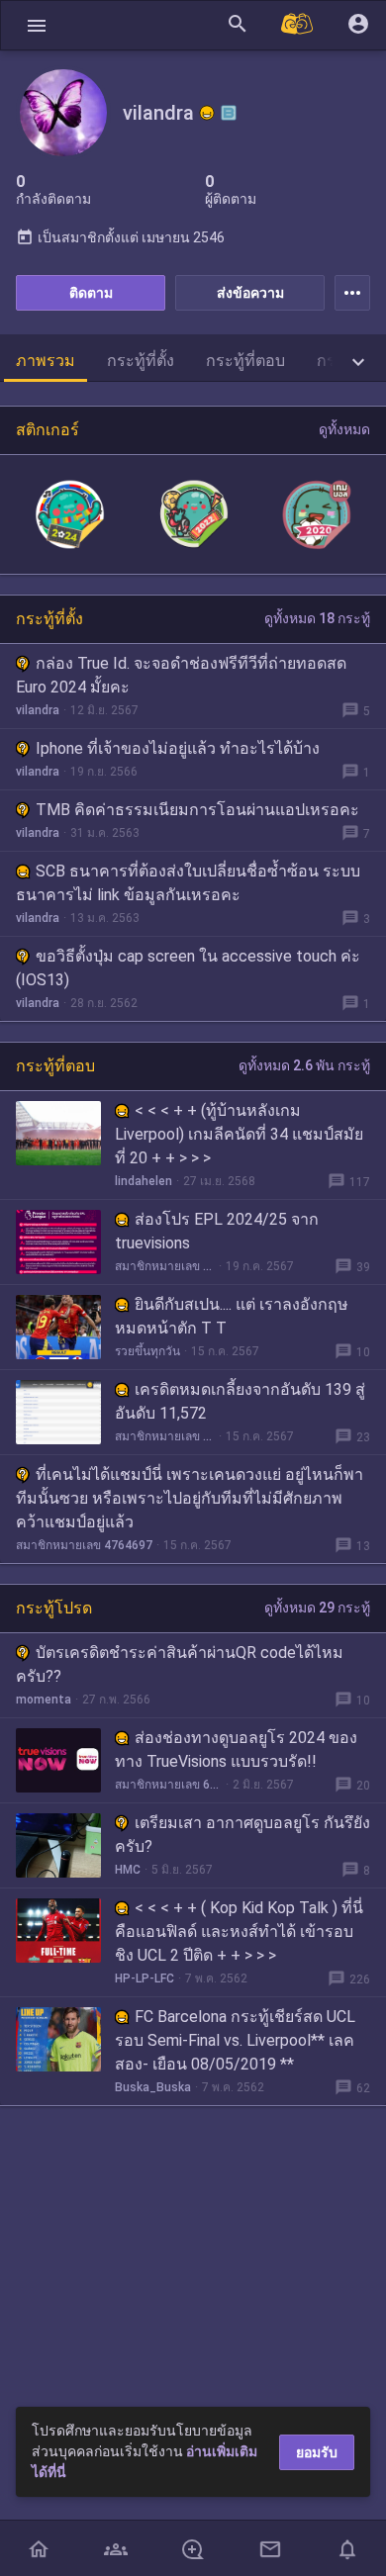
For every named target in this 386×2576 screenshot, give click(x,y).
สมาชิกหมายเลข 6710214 (165, 1436)
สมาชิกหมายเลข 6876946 (165, 1266)
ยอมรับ (317, 2452)
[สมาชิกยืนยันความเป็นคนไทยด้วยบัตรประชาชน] (207, 113)
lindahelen (144, 1181)
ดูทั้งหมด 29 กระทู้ (317, 1608)
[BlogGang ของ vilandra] (229, 113)
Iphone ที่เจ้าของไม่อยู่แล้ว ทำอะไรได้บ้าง (178, 748)
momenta (44, 1700)
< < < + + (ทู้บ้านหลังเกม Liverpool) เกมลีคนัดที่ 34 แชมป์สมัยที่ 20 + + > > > (239, 1134)
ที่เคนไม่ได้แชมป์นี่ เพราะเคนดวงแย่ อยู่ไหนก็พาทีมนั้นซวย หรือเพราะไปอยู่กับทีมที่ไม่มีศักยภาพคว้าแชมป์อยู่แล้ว (190, 1498)
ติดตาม (91, 293)
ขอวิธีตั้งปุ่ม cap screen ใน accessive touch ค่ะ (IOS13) (188, 968)
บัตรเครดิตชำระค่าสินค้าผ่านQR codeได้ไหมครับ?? (180, 1664)
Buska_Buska (153, 2087)
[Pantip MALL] (298, 25)
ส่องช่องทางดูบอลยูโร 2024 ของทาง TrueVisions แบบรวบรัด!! (236, 1749)
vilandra (38, 710)
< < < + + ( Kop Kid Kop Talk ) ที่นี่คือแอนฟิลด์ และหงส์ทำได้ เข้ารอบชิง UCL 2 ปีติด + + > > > (239, 1932)
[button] (37, 25)
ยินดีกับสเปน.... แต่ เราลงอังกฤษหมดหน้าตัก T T (232, 1316)
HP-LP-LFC (145, 1978)
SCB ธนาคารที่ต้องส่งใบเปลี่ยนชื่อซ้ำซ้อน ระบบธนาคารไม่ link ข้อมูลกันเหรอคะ (188, 883)
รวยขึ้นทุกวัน (147, 1351)
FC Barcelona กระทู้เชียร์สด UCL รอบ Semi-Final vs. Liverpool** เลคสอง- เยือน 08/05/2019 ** (235, 2040)
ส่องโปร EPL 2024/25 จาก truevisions (217, 1231)
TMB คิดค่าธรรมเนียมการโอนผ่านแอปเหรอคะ (197, 810)
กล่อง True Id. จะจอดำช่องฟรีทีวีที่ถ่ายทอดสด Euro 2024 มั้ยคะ (181, 675)
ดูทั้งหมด (344, 429)
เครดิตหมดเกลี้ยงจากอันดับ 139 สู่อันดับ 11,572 (240, 1401)
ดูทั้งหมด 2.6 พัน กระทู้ (304, 1065)
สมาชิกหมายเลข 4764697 (84, 1545)
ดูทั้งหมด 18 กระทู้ (317, 618)
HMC (128, 1870)
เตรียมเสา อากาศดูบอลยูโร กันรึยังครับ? (242, 1835)
